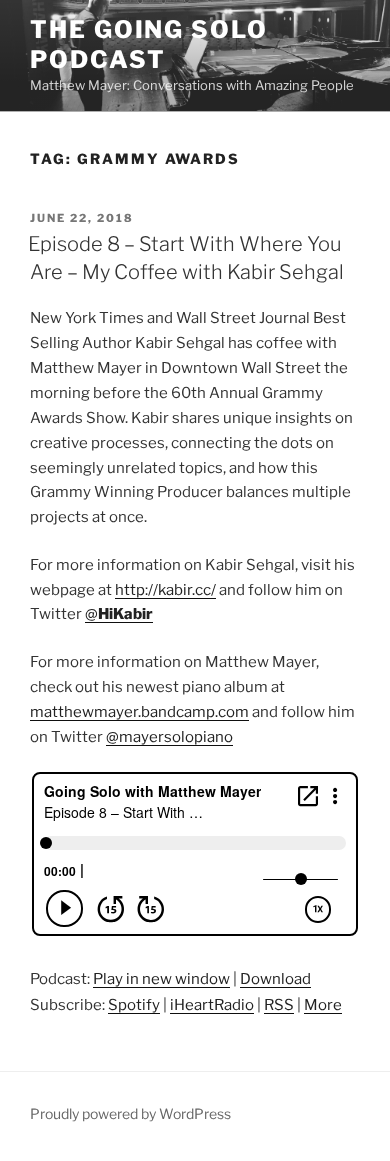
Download (275, 979)
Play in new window (161, 979)
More (323, 1005)
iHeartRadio (212, 1005)
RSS (279, 1005)
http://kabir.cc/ (165, 590)
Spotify (134, 1005)
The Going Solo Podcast (149, 44)
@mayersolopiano (169, 737)
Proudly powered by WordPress (130, 1113)
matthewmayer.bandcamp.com (139, 712)
